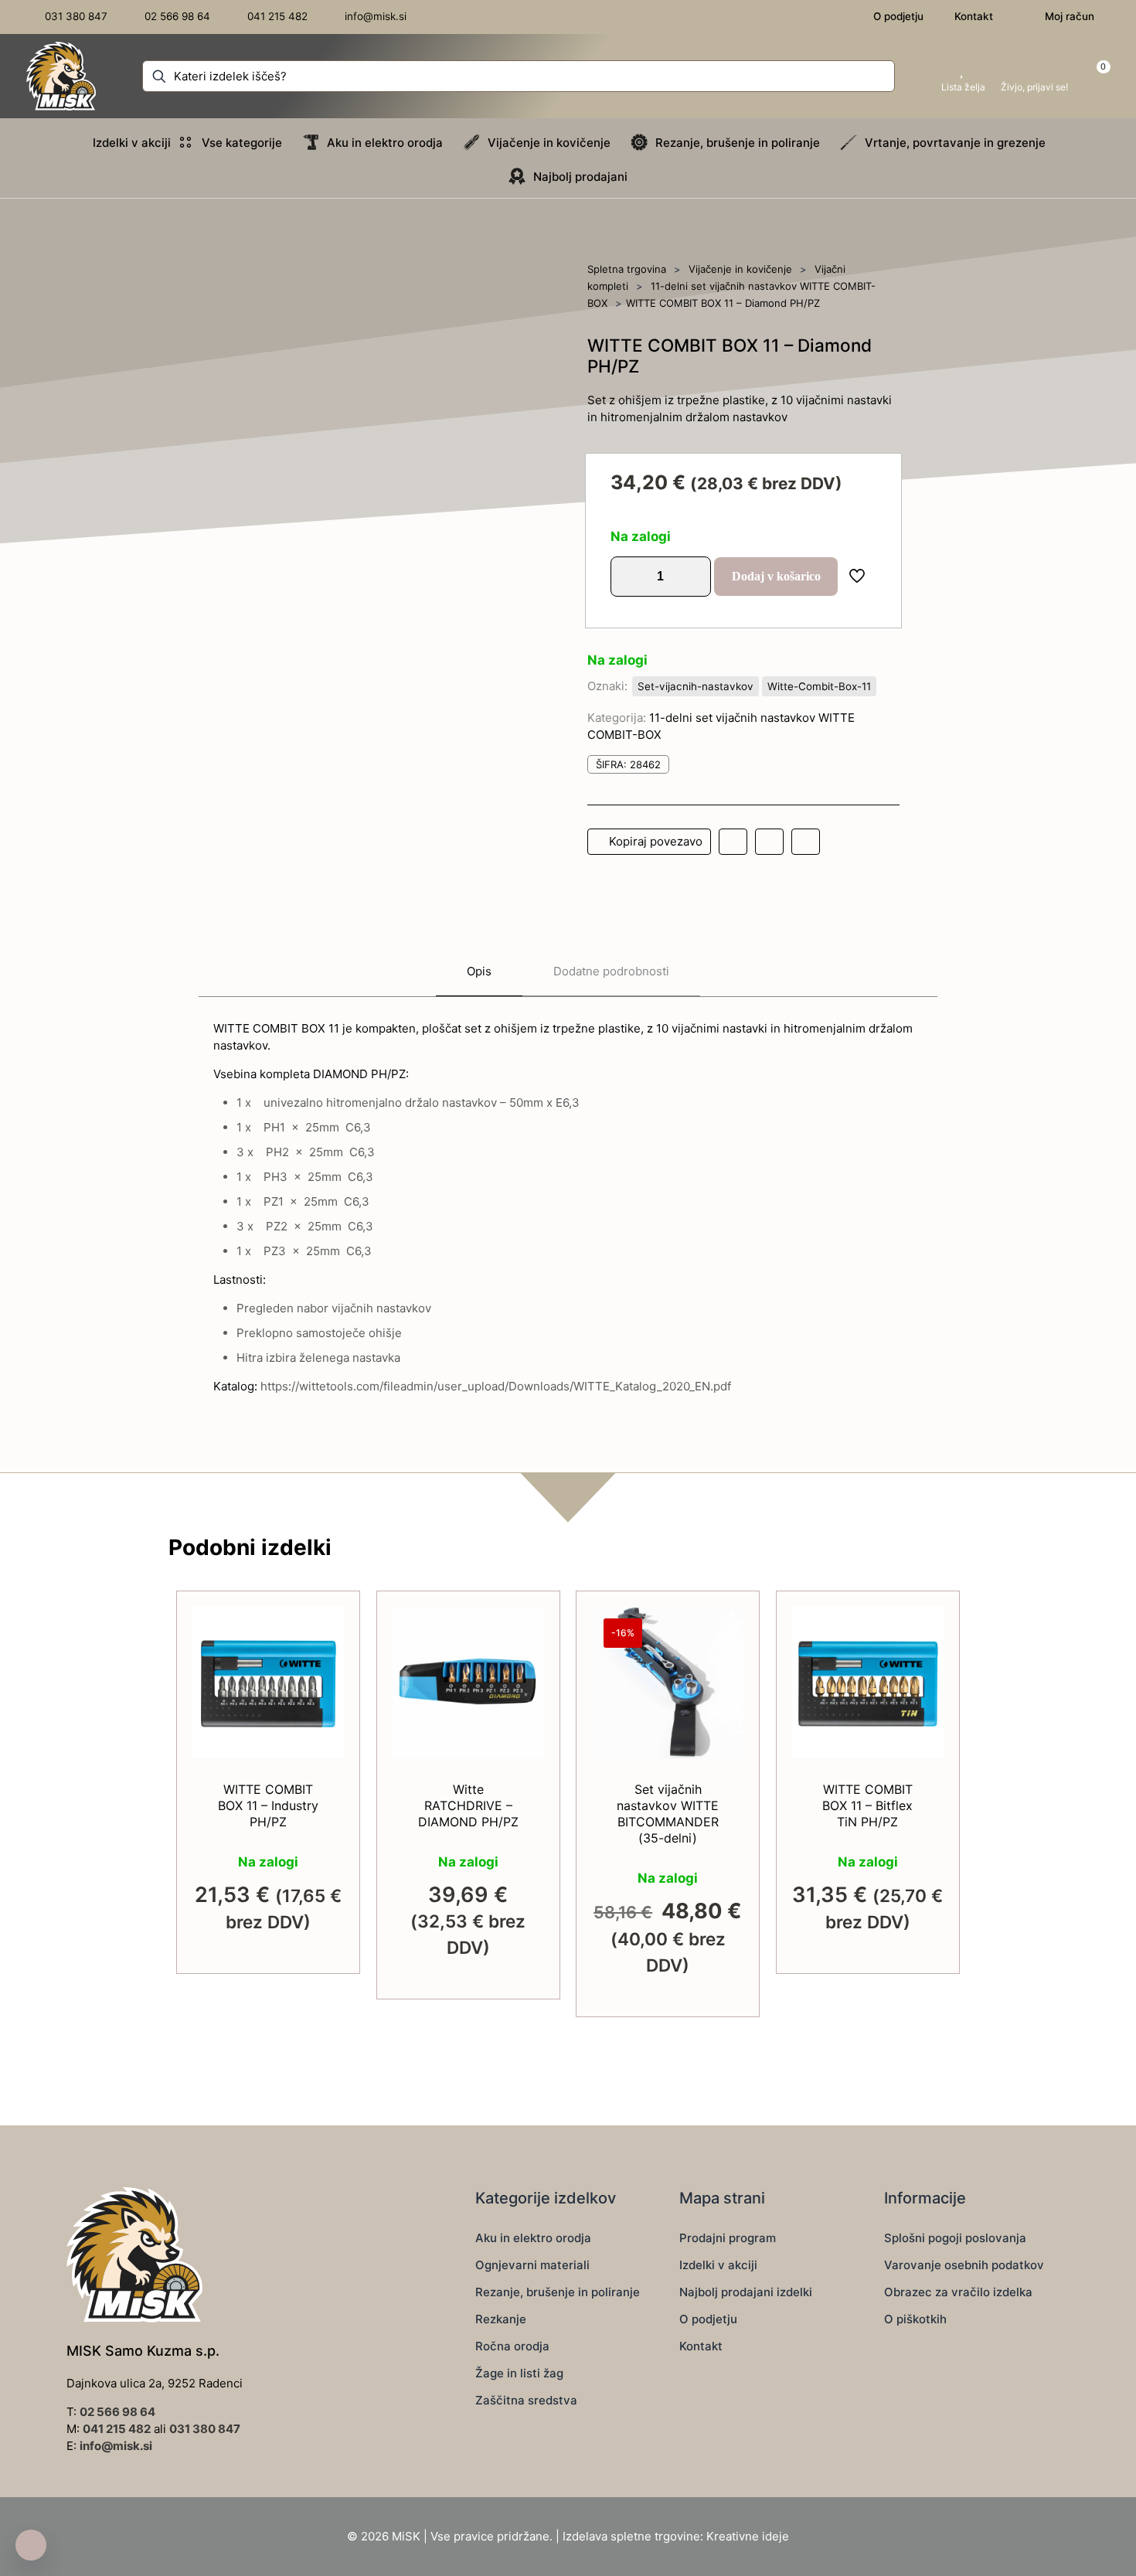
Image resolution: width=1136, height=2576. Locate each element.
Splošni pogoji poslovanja (955, 2238)
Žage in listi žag (519, 2373)
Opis (479, 971)
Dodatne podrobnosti (611, 971)
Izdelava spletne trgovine (631, 2536)
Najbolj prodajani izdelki (746, 2292)
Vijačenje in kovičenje (740, 269)
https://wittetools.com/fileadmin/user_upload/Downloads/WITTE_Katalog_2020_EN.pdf (496, 1386)
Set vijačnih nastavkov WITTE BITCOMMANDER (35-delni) (668, 1814)
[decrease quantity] (628, 577)
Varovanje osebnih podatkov (964, 2265)
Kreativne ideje (748, 2536)
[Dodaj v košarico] (322, 1628)
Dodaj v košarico (776, 576)
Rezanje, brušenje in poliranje (558, 2292)
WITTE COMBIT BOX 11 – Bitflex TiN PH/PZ (867, 1805)
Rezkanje (501, 2319)
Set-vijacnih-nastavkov (696, 686)
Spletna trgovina (627, 269)
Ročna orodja (512, 2346)
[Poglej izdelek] (322, 1662)
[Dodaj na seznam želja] (322, 1695)
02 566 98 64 (117, 2412)
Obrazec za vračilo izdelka (958, 2292)
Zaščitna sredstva (526, 2400)
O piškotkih (915, 2319)
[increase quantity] (694, 577)
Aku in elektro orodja (533, 2238)
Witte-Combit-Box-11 (819, 686)
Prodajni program (728, 2238)
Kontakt (701, 2346)
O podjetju (708, 2319)
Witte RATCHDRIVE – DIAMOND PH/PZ (468, 1805)
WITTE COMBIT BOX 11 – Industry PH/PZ (268, 1805)
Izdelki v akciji (718, 2265)
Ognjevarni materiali (532, 2265)
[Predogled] (322, 1728)
